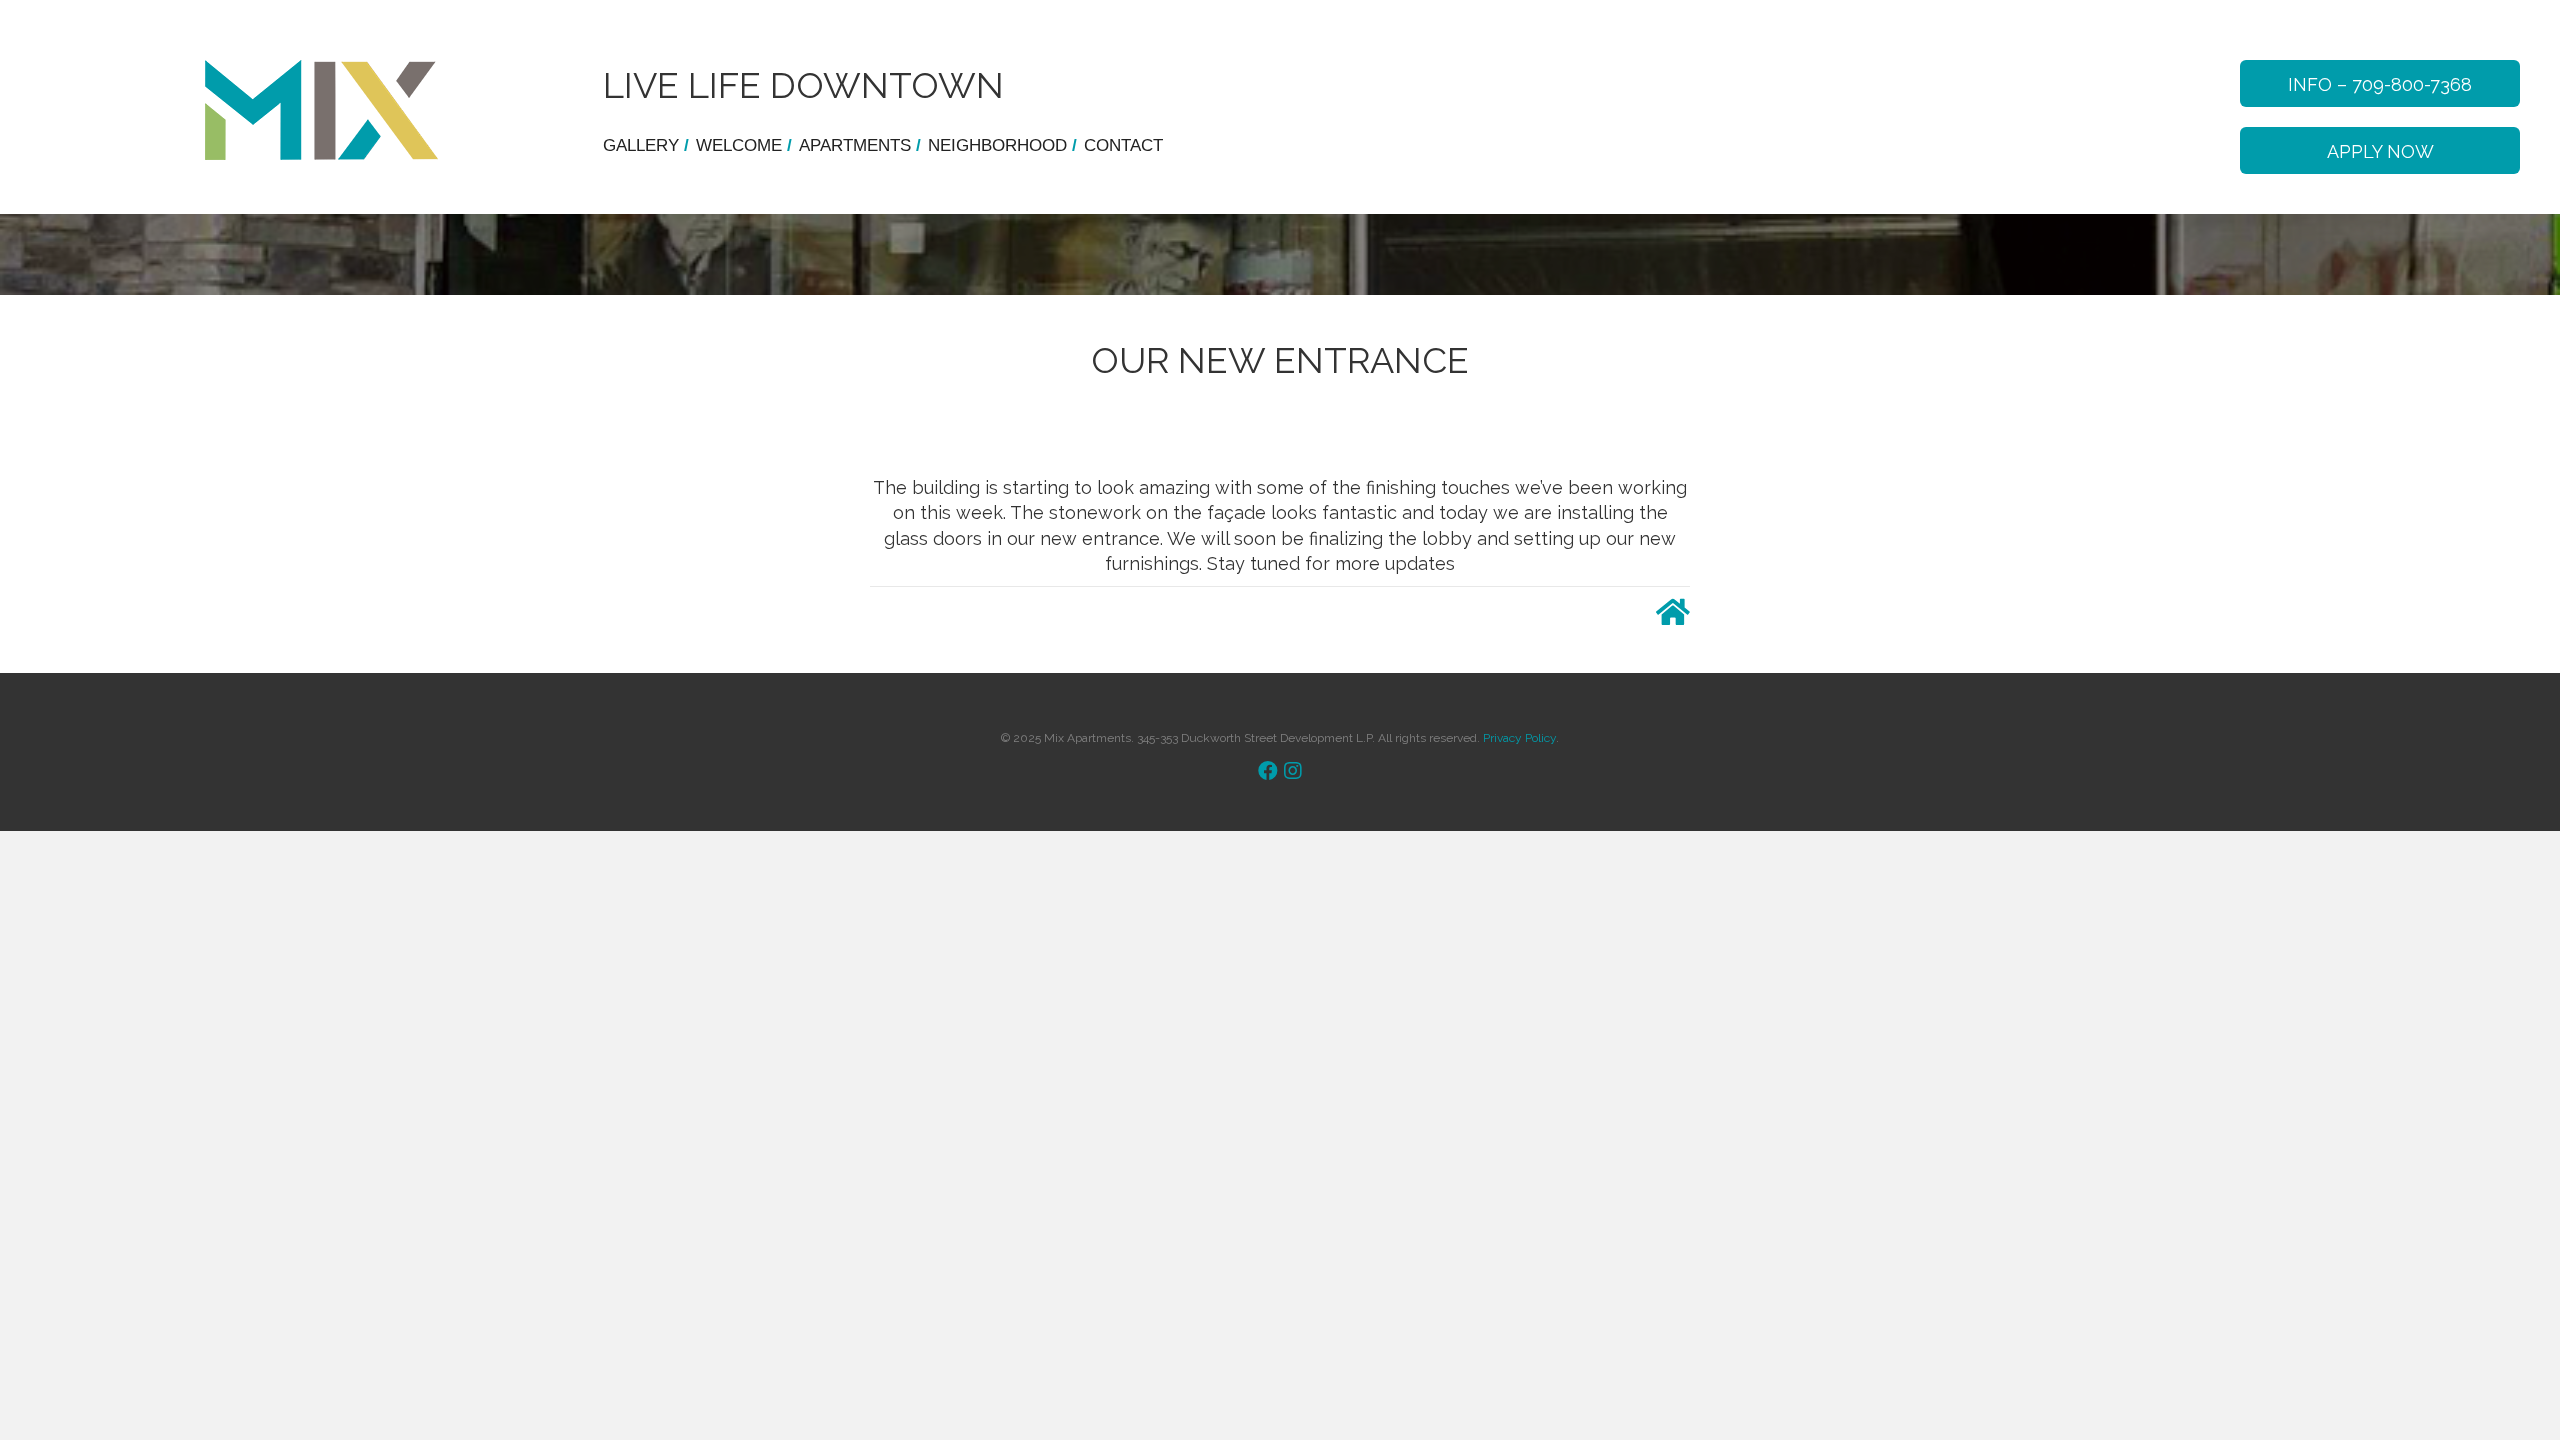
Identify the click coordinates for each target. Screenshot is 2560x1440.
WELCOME (744, 145)
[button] (2380, 83)
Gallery (646, 145)
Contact (1123, 145)
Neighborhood (1002, 145)
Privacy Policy (1519, 738)
